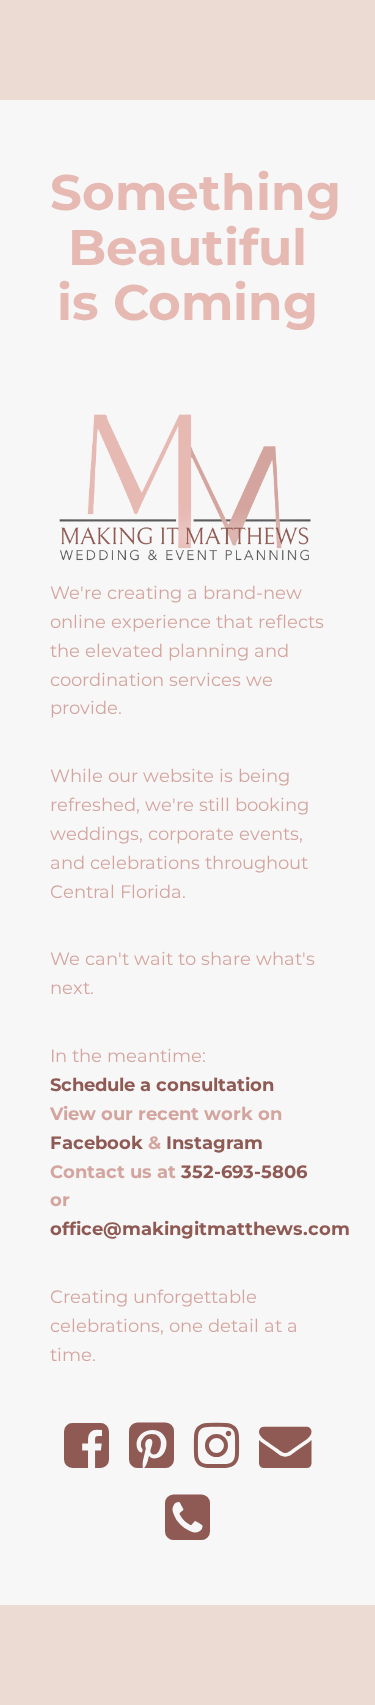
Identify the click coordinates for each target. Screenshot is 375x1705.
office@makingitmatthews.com (200, 1228)
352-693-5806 (244, 1171)
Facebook (96, 1142)
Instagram (214, 1142)
